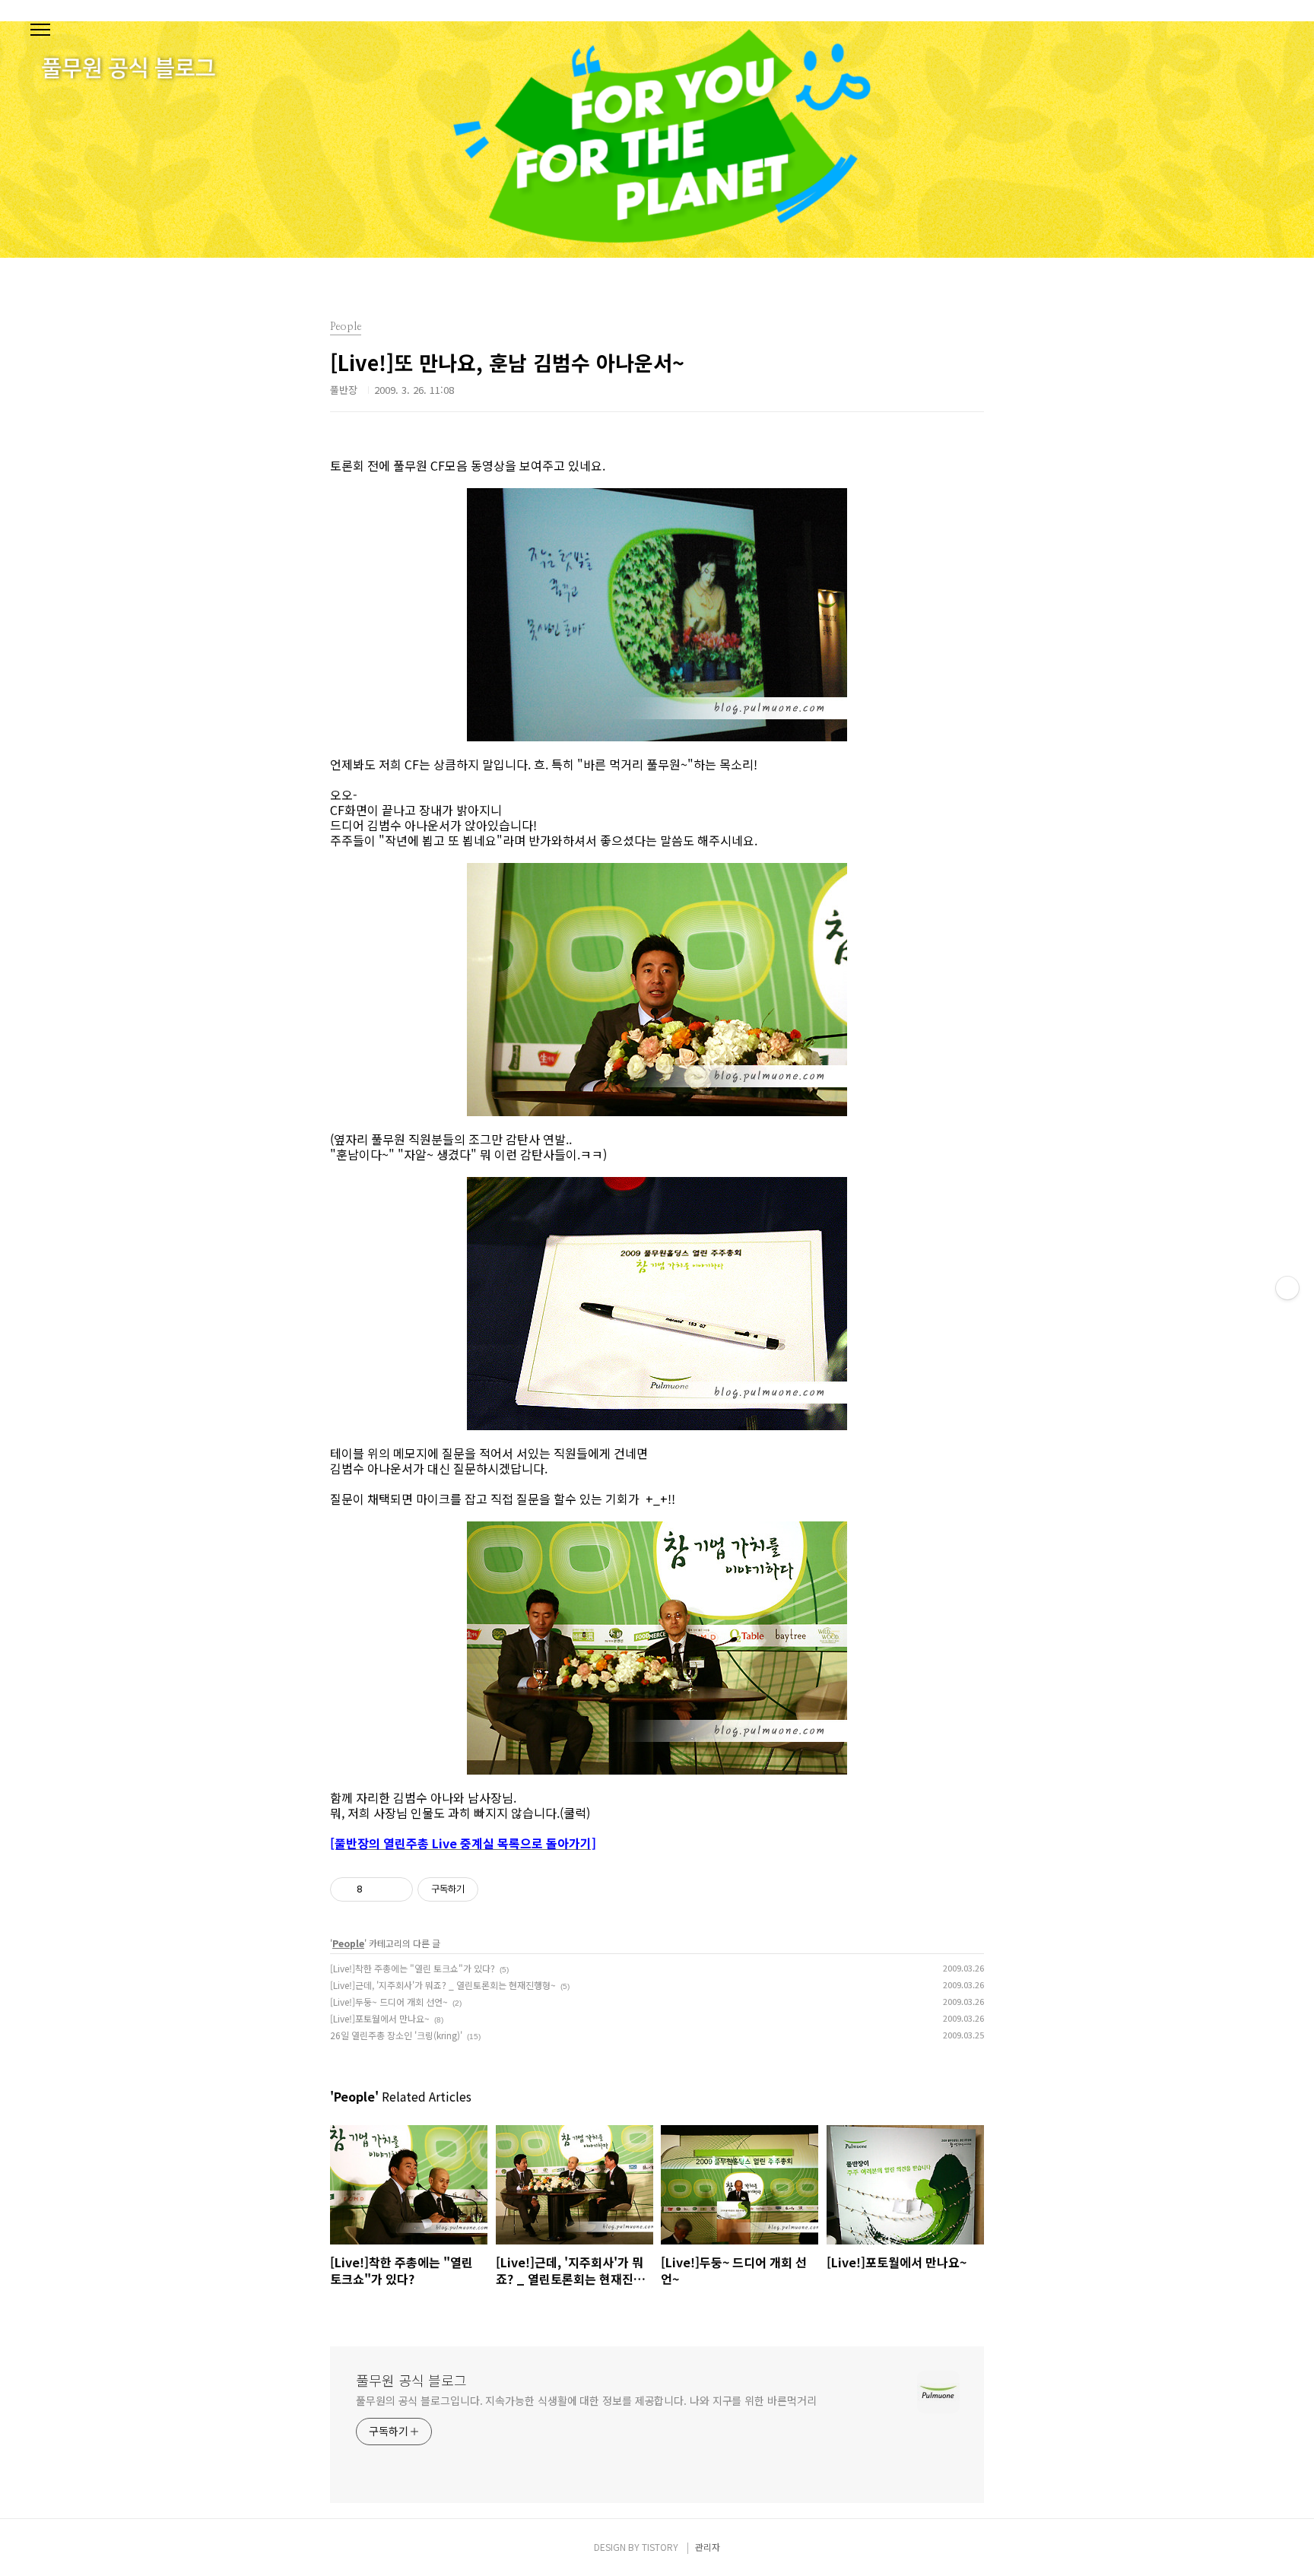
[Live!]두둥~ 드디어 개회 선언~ (389, 2002)
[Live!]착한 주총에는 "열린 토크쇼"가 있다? (413, 1968)
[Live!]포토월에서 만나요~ (380, 2018)
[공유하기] (377, 1889)
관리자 (708, 2547)
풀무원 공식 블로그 (411, 2380)
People (348, 1943)
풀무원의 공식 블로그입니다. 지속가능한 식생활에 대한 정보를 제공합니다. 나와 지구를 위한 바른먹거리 (586, 2400)
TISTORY (660, 2547)
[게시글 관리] (396, 1889)
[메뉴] (40, 30)
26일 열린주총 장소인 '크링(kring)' (396, 2035)
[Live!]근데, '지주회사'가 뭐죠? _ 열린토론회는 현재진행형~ (443, 1985)
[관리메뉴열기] (1287, 1288)
